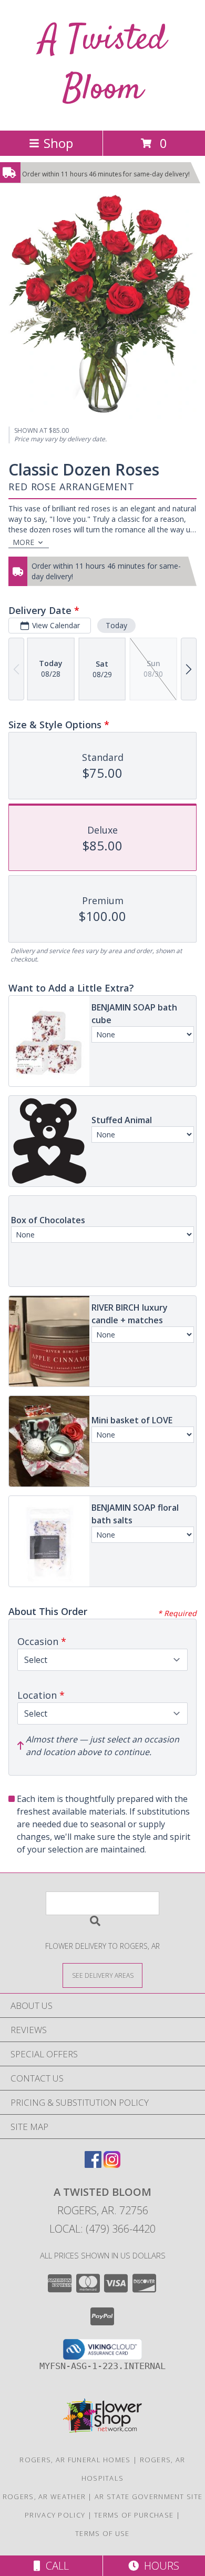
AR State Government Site (148, 2496)
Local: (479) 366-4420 (102, 2229)
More (23, 542)
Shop (58, 143)
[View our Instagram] (112, 2164)
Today (116, 625)
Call (55, 2566)
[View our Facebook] (93, 2164)
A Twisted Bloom (102, 65)
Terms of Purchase (134, 2515)
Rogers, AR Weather (44, 2496)
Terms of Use (102, 2533)
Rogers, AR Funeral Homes (75, 2460)
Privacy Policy (55, 2515)
